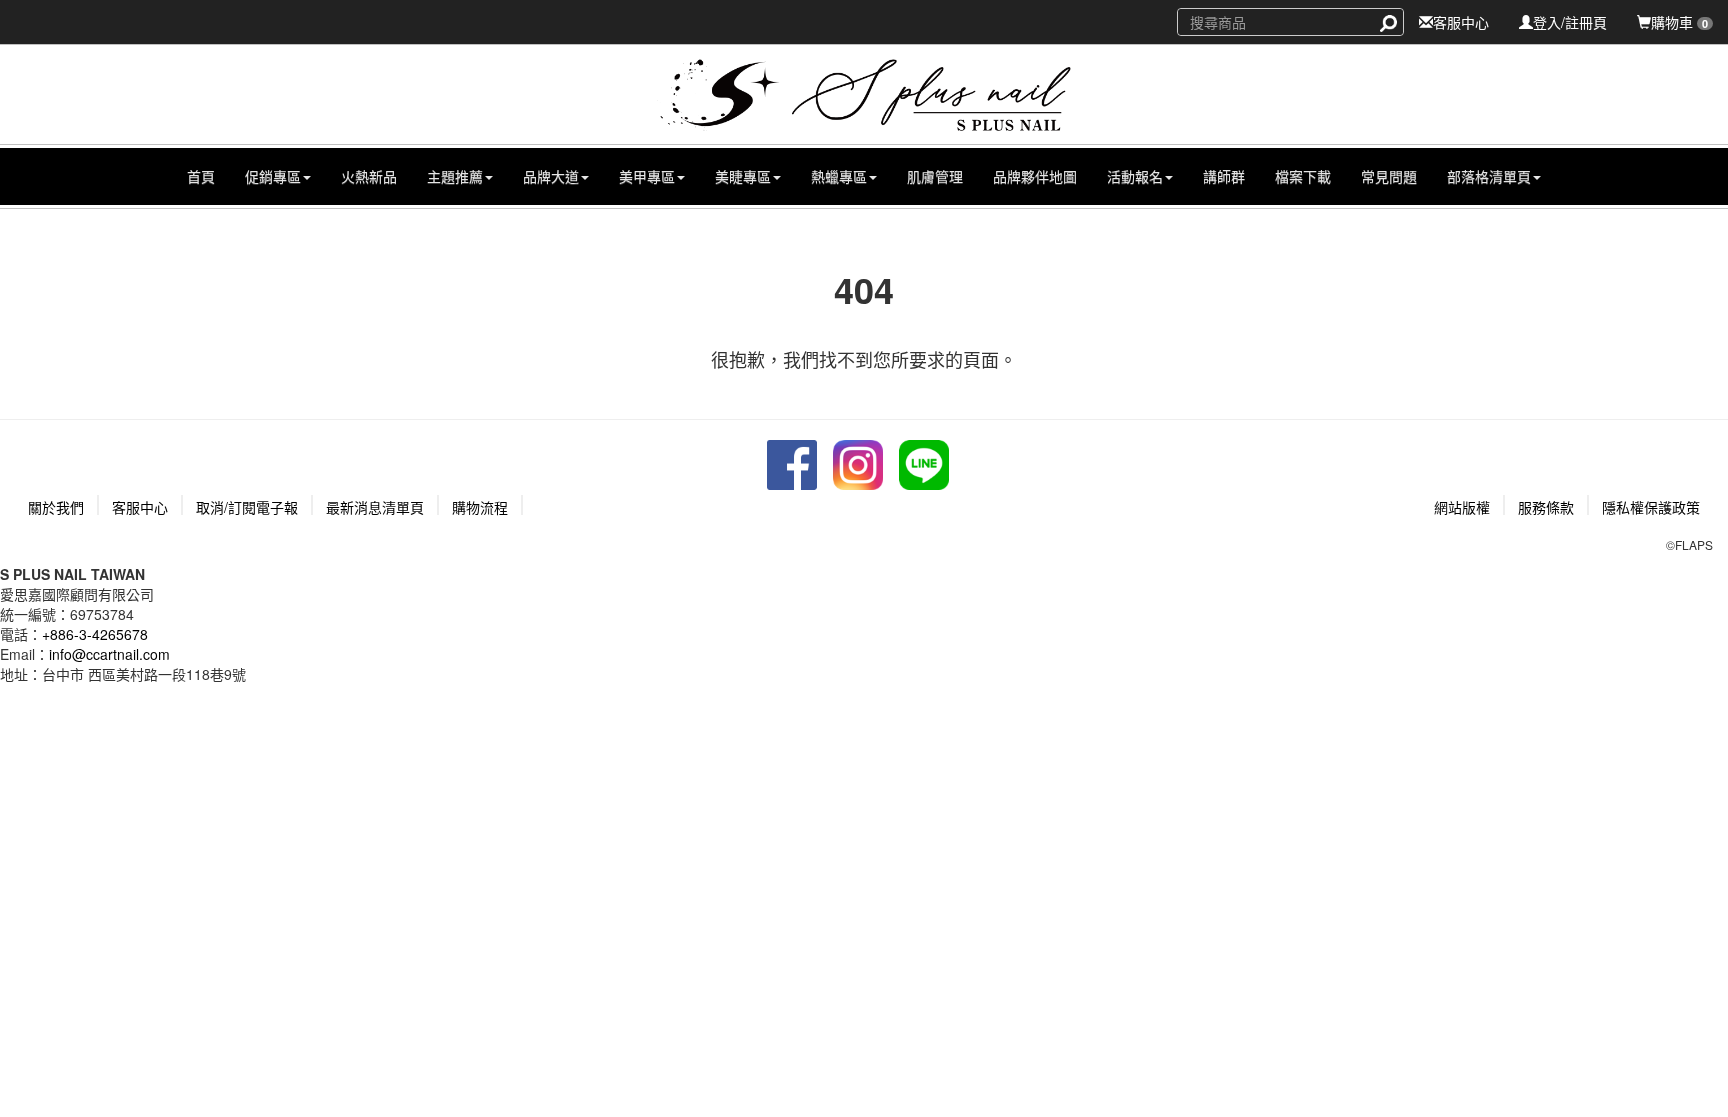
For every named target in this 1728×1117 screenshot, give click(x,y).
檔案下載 (1303, 176)
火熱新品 (369, 176)
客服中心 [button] (140, 507)
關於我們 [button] (56, 507)
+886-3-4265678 (95, 634)
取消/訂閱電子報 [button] (247, 507)
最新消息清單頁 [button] (375, 507)
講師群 (1224, 176)
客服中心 (1461, 22)
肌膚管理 (935, 176)
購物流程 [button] (480, 507)
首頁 (201, 176)
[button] (278, 176)
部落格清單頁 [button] (1489, 176)
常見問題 (1389, 176)
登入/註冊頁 (1570, 22)
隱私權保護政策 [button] (1651, 507)
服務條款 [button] (1546, 507)
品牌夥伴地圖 (1035, 176)
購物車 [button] (1679, 22)
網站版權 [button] (1462, 507)
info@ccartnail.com (109, 654)
